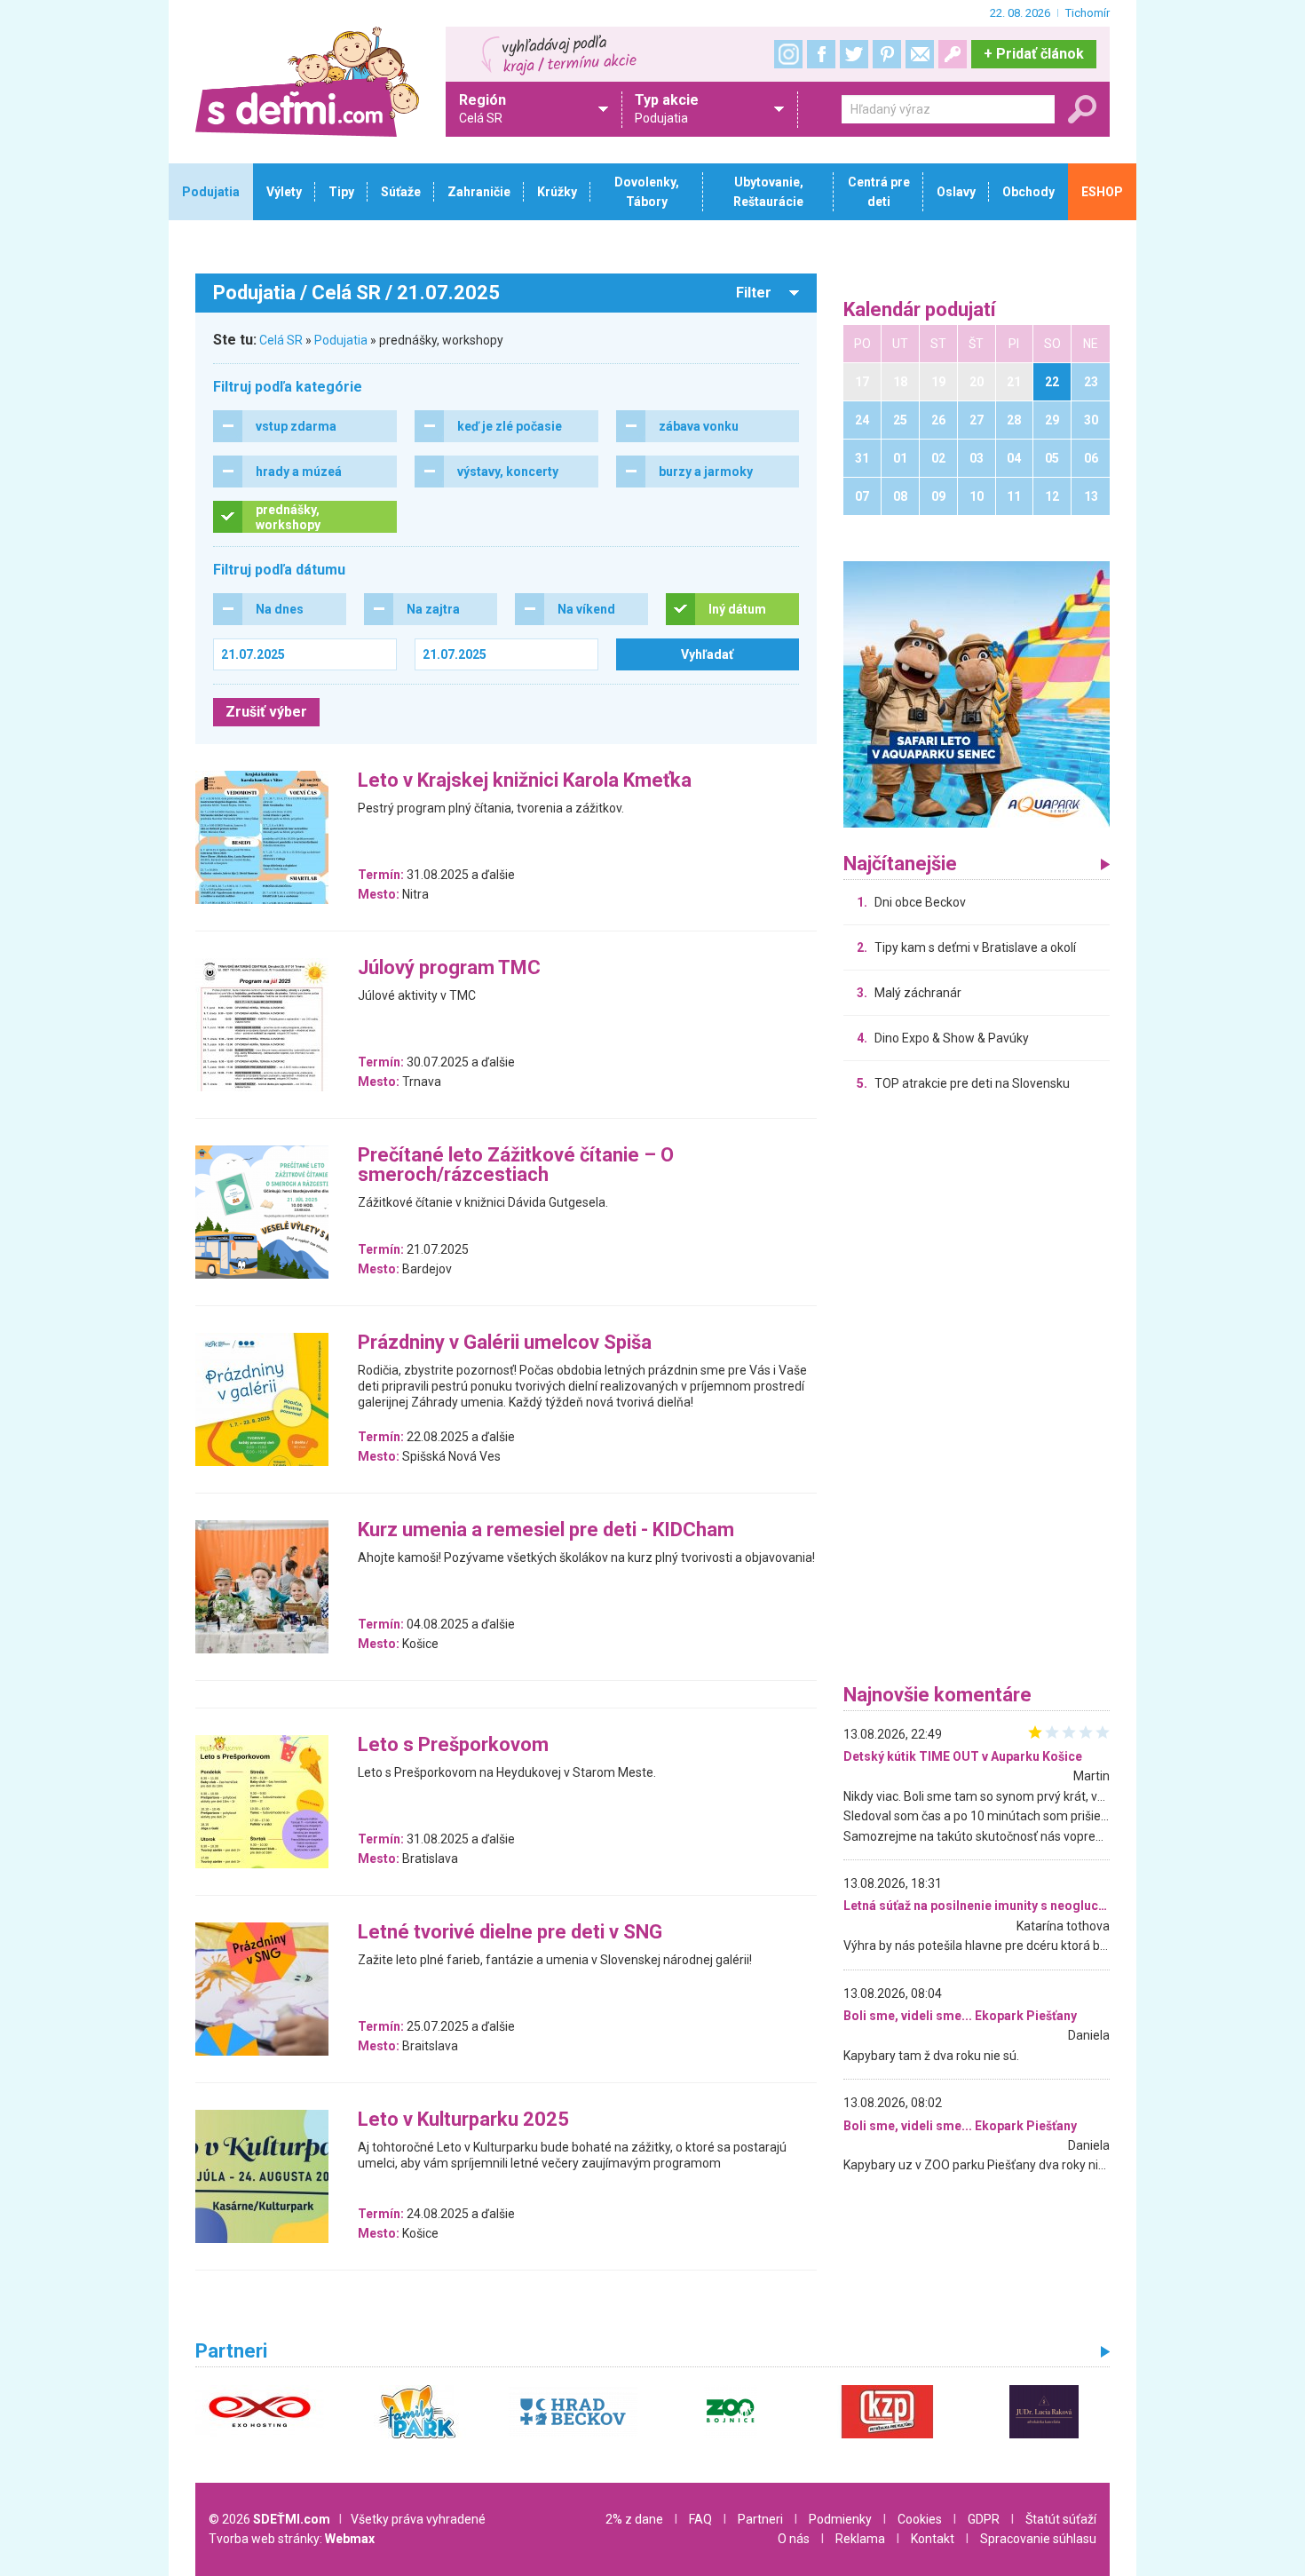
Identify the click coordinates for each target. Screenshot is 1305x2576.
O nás (794, 2539)
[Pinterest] (887, 54)
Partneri (760, 2519)
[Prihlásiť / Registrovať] (953, 54)
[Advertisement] (977, 1392)
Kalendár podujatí (920, 310)
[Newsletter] (920, 54)
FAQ (700, 2519)
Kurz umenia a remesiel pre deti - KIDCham (546, 1530)
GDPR (984, 2519)
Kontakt (933, 2539)
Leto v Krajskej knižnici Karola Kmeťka (525, 781)
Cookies (920, 2519)
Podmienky (840, 2519)
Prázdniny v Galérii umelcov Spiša (505, 1343)
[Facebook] (821, 54)
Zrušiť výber (266, 712)
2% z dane (634, 2519)
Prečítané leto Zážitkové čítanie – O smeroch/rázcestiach (516, 1165)
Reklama (860, 2539)
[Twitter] (854, 54)
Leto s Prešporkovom (453, 1745)
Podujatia (341, 340)
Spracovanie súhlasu (1038, 2539)
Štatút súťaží (1061, 2519)
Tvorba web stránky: (292, 2539)
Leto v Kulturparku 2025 (463, 2120)
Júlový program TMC (449, 968)
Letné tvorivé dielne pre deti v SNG (510, 1933)
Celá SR (281, 340)
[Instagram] (788, 54)
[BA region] (977, 694)
